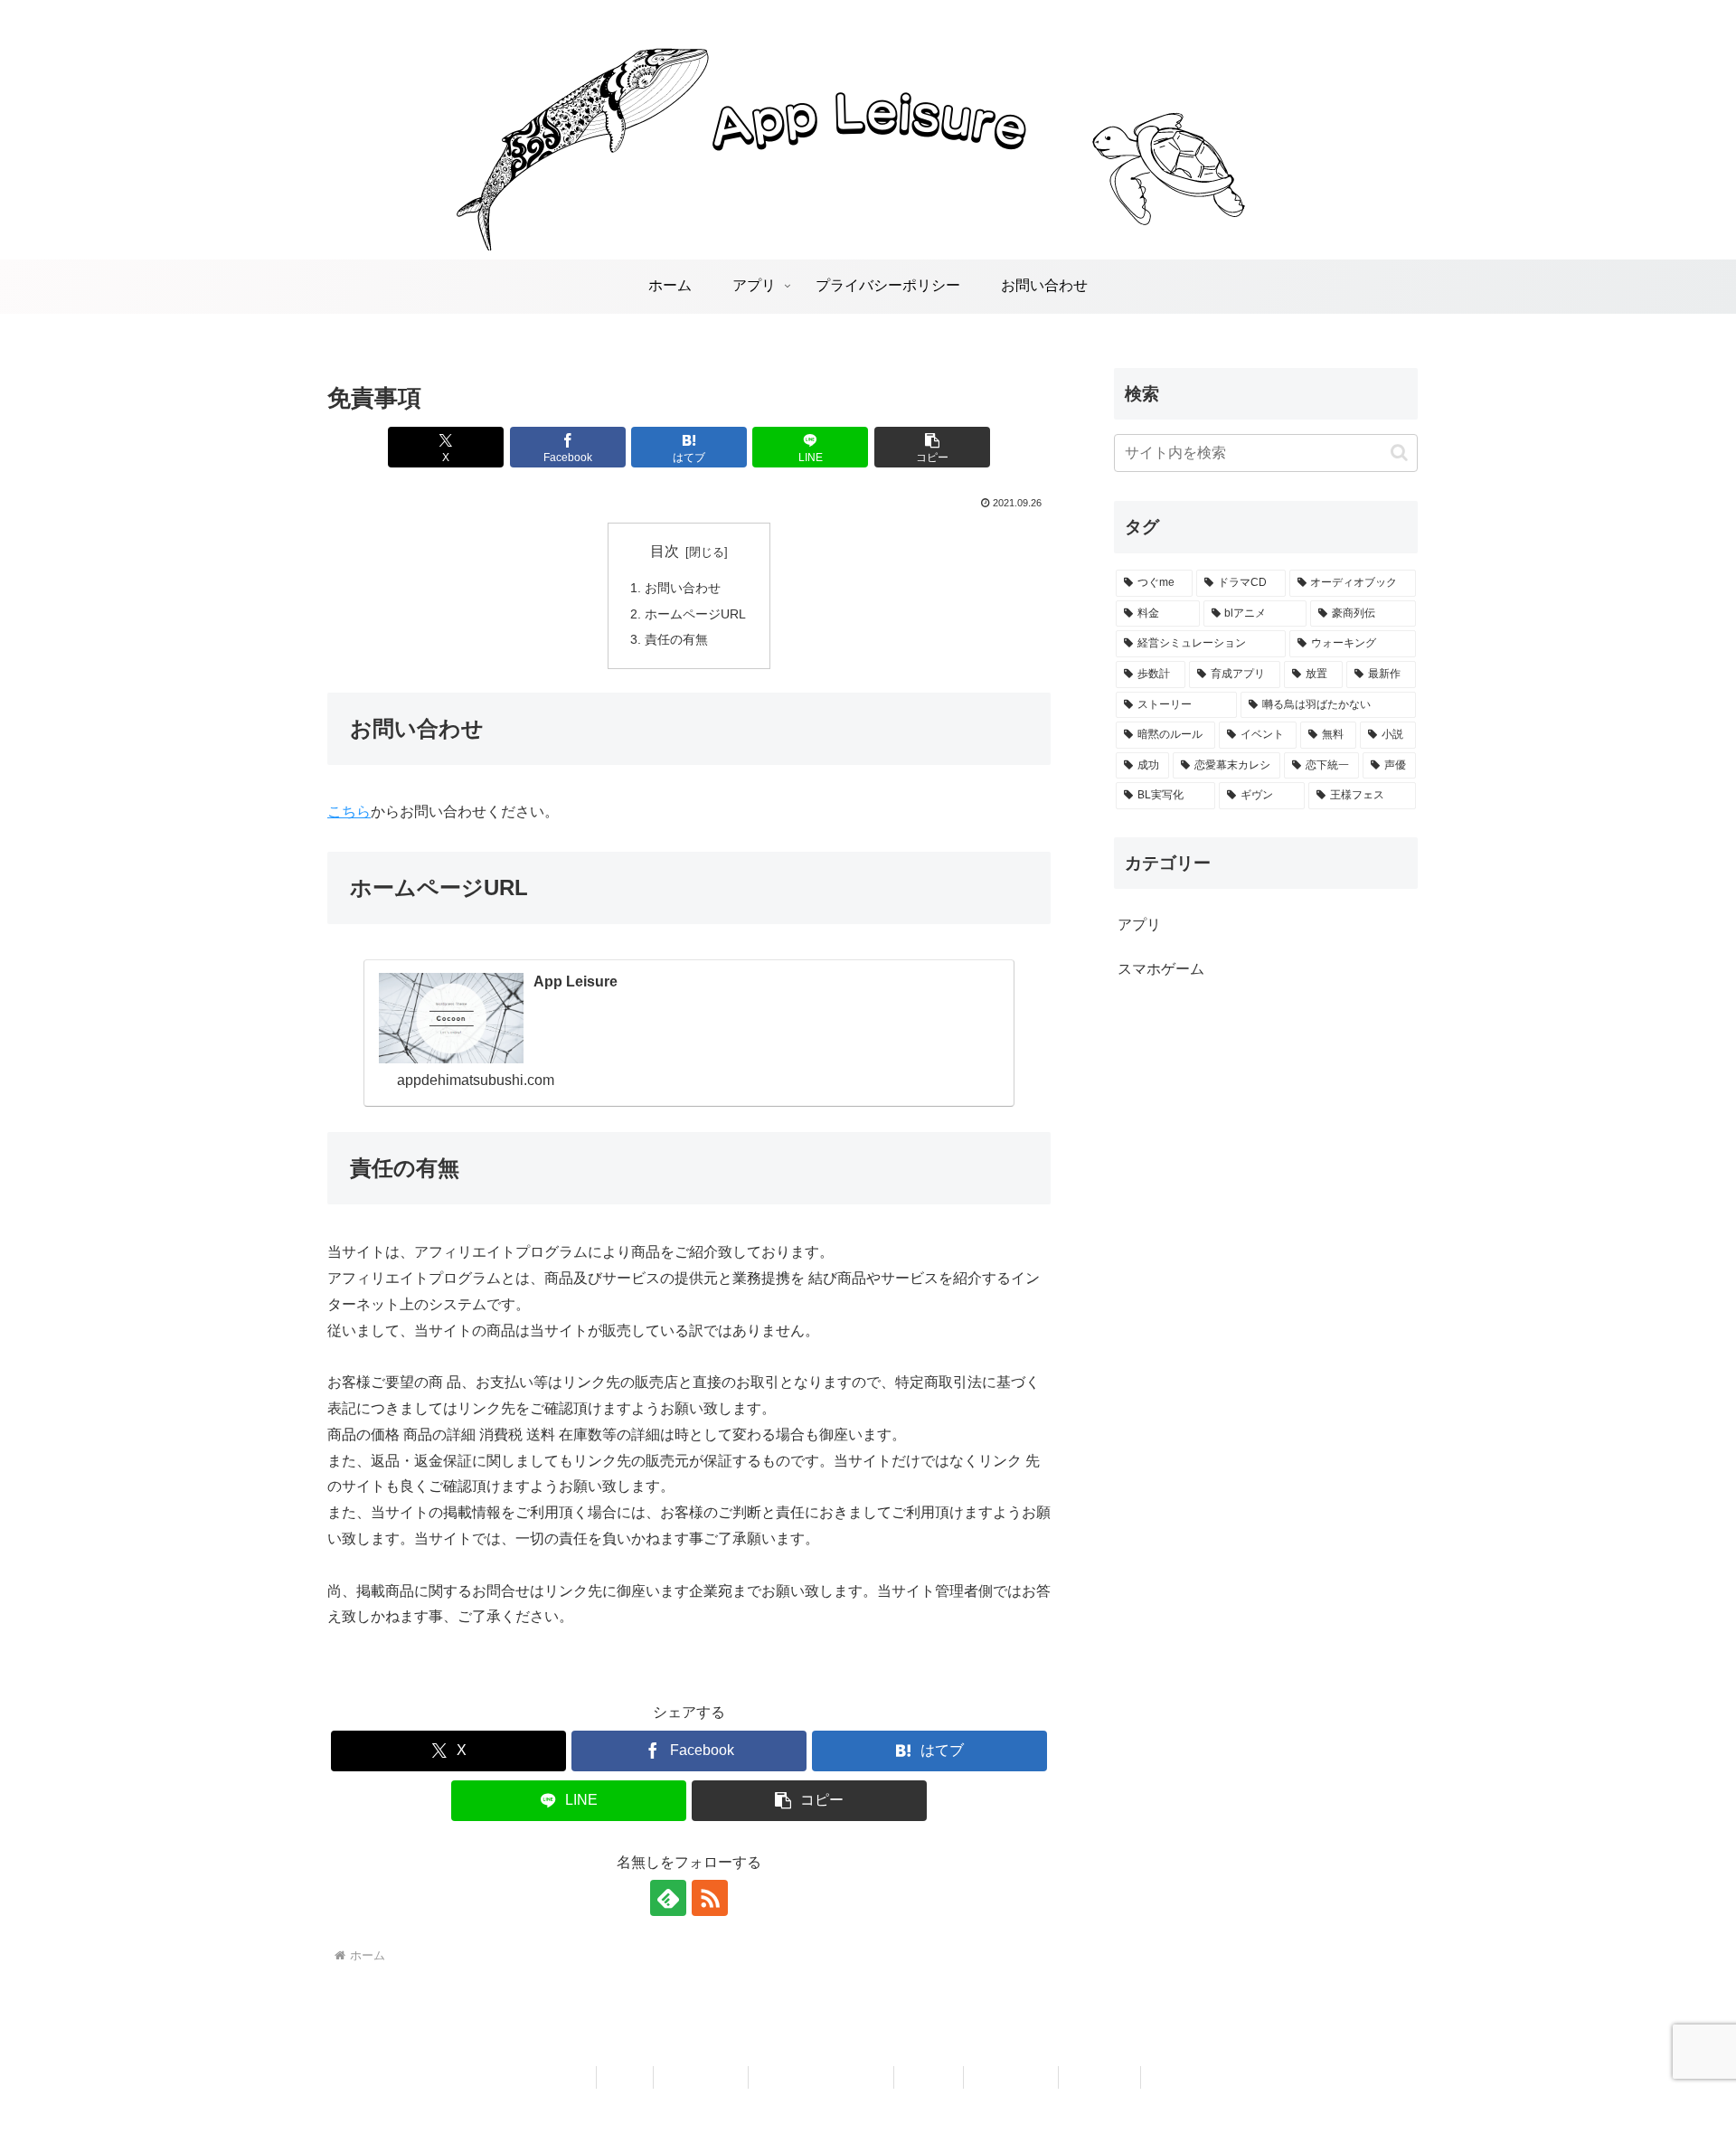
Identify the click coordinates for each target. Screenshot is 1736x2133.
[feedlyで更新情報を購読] (668, 1898)
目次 (665, 551)
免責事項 (929, 2077)
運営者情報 (1099, 2077)
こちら (349, 812)
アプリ (625, 2077)
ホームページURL (695, 614)
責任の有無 (676, 639)
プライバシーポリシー (821, 2077)
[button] (932, 447)
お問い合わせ (683, 588)
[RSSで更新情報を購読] (710, 1898)
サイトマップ (1011, 2077)
